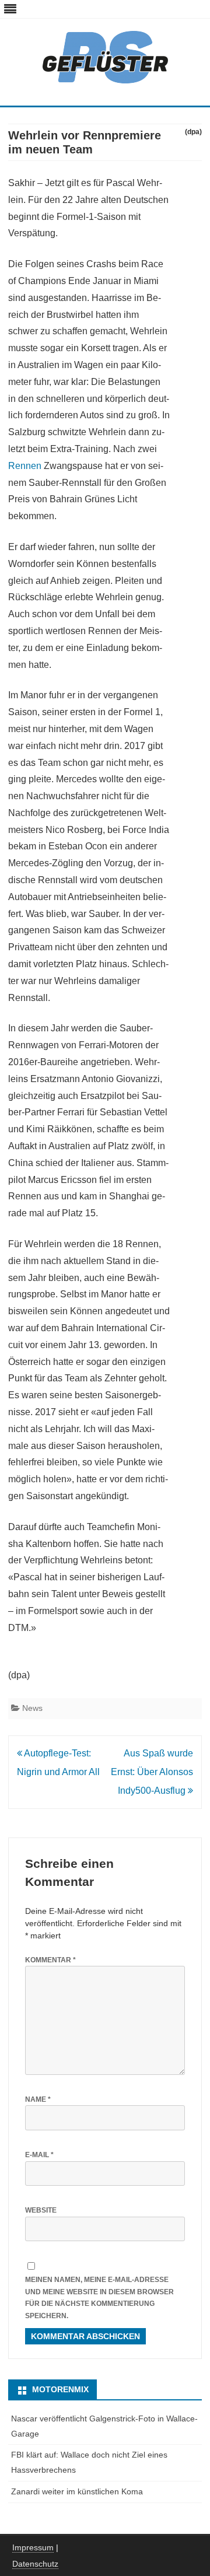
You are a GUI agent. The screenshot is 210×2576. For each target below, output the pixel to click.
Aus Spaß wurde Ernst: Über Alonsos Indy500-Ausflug (152, 1772)
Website (41, 2210)
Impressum (33, 2547)
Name (38, 2099)
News (32, 1708)
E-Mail (39, 2155)
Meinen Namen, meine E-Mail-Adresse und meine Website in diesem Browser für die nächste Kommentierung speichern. (99, 2298)
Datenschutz (35, 2564)
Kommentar (50, 1960)
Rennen (25, 466)
